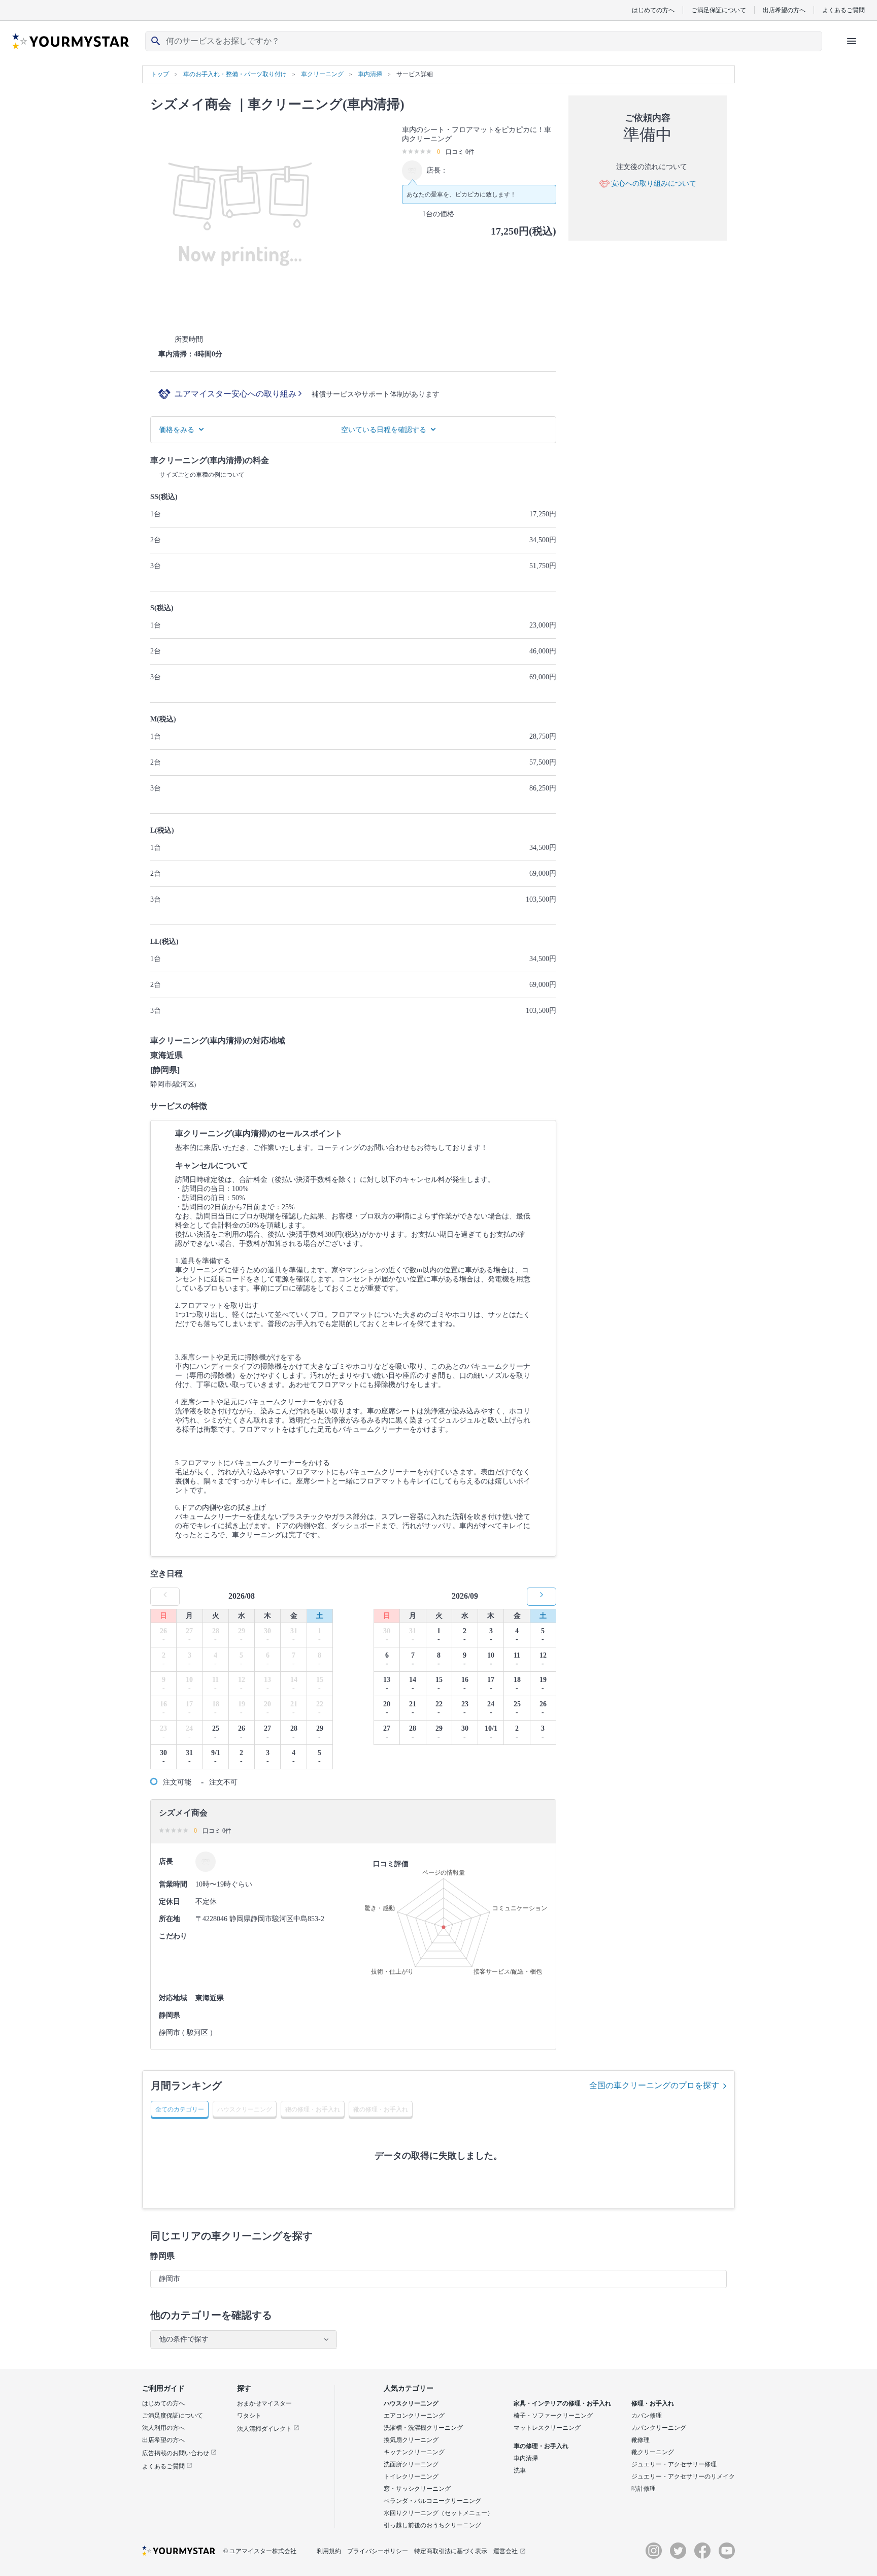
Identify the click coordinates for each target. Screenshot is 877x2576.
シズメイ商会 (191, 104)
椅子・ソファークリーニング (553, 2416)
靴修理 (640, 2440)
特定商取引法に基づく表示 (451, 2551)
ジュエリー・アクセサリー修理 (674, 2464)
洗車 (520, 2470)
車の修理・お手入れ (541, 2446)
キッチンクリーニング (414, 2452)
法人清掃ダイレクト (265, 2429)
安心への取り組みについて (654, 184)
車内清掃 (526, 2458)
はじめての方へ (653, 10)
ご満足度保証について (173, 2416)
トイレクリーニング (411, 2476)
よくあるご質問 (844, 10)
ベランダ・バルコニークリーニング (432, 2501)
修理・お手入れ (653, 2403)
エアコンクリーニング (414, 2416)
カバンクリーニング (659, 2428)
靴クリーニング (653, 2452)
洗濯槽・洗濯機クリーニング (423, 2428)
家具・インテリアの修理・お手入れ (562, 2403)
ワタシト (249, 2416)
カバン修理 (647, 2416)
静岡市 (170, 2279)
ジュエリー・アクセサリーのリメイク (683, 2476)
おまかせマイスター (264, 2403)
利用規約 (329, 2551)
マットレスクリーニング (547, 2428)
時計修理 (644, 2489)
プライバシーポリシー (378, 2551)
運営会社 (505, 2551)
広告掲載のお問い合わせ (176, 2453)
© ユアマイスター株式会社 (260, 2551)
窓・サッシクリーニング (417, 2489)
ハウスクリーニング (411, 2403)
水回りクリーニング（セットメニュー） (438, 2513)
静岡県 (162, 2256)
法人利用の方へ (163, 2428)
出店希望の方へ (784, 10)
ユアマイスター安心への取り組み (237, 394)
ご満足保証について (719, 10)
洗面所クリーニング (411, 2464)
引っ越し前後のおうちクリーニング (432, 2525)
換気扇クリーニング (411, 2440)
